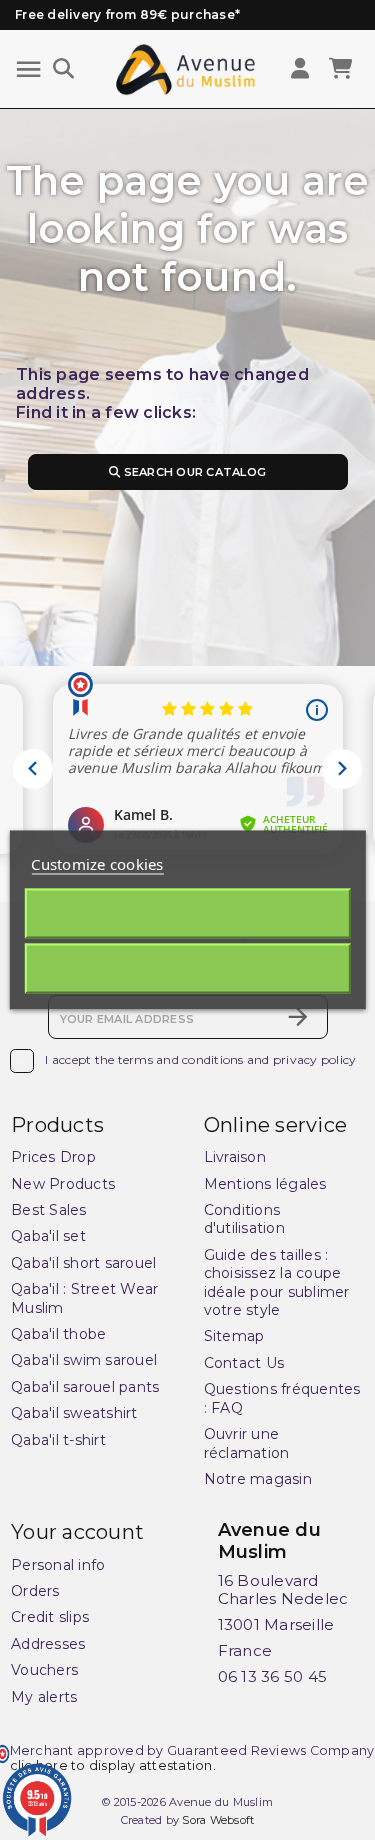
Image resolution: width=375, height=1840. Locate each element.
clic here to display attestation (111, 1765)
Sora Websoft (218, 1820)
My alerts (44, 1697)
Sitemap (234, 1336)
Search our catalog (193, 472)
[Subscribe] (298, 1017)
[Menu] (28, 69)
